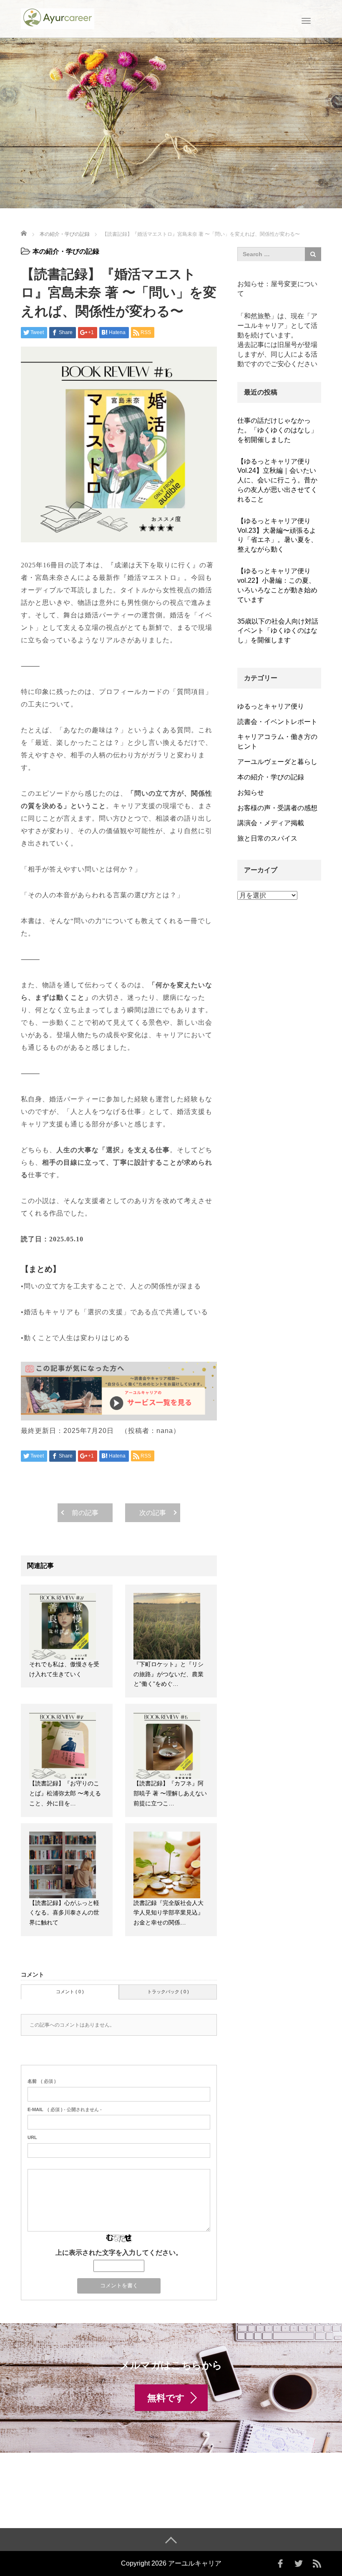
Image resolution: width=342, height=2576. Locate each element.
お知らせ (251, 793)
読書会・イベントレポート (277, 722)
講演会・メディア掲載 (271, 823)
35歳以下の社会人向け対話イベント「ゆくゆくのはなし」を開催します (278, 631)
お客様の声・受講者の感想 (277, 808)
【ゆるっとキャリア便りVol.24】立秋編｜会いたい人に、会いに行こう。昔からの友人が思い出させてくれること (277, 480)
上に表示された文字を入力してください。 (119, 2253)
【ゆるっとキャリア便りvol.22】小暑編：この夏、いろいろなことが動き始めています (277, 585)
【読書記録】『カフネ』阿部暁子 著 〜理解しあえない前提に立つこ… (170, 1793)
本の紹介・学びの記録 (66, 251)
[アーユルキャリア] (58, 18)
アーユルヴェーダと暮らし (277, 762)
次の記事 (153, 1513)
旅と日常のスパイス (267, 838)
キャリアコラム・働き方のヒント (277, 741)
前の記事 (85, 1513)
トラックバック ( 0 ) (168, 1992)
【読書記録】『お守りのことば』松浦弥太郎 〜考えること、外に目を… (65, 1793)
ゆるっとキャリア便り (271, 706)
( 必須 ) (42, 2081)
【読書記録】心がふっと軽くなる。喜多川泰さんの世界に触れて (64, 1913)
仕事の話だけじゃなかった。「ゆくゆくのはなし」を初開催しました (277, 430)
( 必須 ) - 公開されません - (65, 2109)
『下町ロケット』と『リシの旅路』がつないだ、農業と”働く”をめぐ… (168, 1674)
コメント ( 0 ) (70, 1992)
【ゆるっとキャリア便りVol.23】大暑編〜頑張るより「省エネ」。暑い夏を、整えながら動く (277, 535)
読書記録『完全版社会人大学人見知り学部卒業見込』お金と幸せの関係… (168, 1913)
